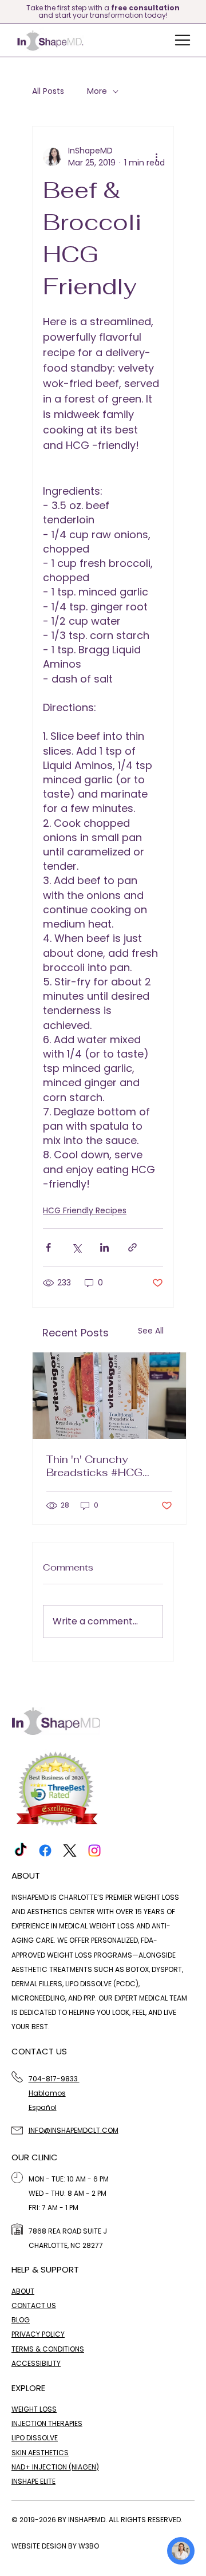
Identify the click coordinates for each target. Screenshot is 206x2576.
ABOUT (23, 2291)
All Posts (48, 91)
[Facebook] (45, 1851)
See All (151, 1331)
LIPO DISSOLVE (35, 2438)
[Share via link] (132, 1247)
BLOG (21, 2320)
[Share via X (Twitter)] (76, 1247)
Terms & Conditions (48, 2349)
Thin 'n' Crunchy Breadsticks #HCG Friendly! (94, 1466)
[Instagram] (94, 1851)
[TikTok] (21, 1851)
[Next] (199, 11)
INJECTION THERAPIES (47, 2423)
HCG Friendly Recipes (85, 1210)
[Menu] (183, 40)
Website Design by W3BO (55, 2546)
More (97, 91)
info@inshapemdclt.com (74, 2130)
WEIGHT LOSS (34, 2409)
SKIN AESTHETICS (40, 2453)
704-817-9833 (54, 2079)
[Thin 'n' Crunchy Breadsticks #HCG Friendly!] (109, 1396)
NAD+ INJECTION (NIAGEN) (55, 2467)
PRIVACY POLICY (38, 2334)
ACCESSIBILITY (36, 2363)
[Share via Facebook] (48, 1247)
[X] (70, 1851)
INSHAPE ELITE (33, 2481)
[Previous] (7, 11)
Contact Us (34, 2305)
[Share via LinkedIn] (104, 1247)
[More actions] (156, 157)
